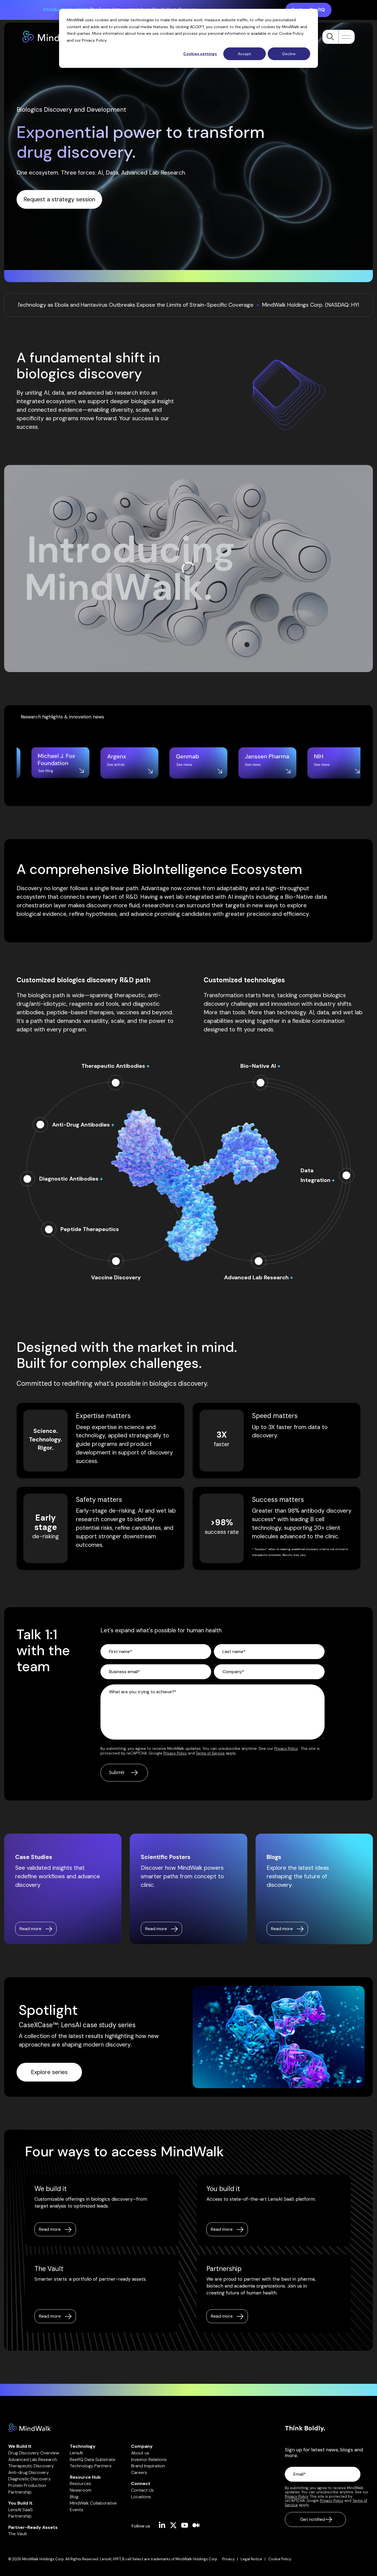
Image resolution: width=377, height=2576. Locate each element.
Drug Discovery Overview (34, 2453)
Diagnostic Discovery (30, 2479)
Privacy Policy (94, 40)
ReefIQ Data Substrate (93, 2459)
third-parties (79, 33)
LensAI (76, 2453)
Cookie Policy (291, 33)
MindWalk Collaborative (93, 2503)
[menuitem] (231, 2559)
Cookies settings (200, 54)
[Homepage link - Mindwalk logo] (30, 2429)
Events (77, 2510)
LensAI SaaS (21, 2510)
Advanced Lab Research (33, 2459)
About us (140, 2453)
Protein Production (27, 2485)
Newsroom (81, 2490)
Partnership (20, 2492)
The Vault (18, 2534)
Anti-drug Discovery (29, 2472)
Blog (74, 2497)
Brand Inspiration (148, 2466)
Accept (245, 54)
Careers (139, 2472)
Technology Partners (91, 2466)
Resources (80, 2483)
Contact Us (142, 2490)
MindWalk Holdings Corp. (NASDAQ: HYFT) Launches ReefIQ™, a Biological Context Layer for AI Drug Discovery (198, 305)
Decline (289, 54)
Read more (50, 2229)
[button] (345, 37)
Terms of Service (210, 1753)
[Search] (330, 37)
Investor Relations (149, 2459)
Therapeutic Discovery (31, 2466)
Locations (141, 2497)
